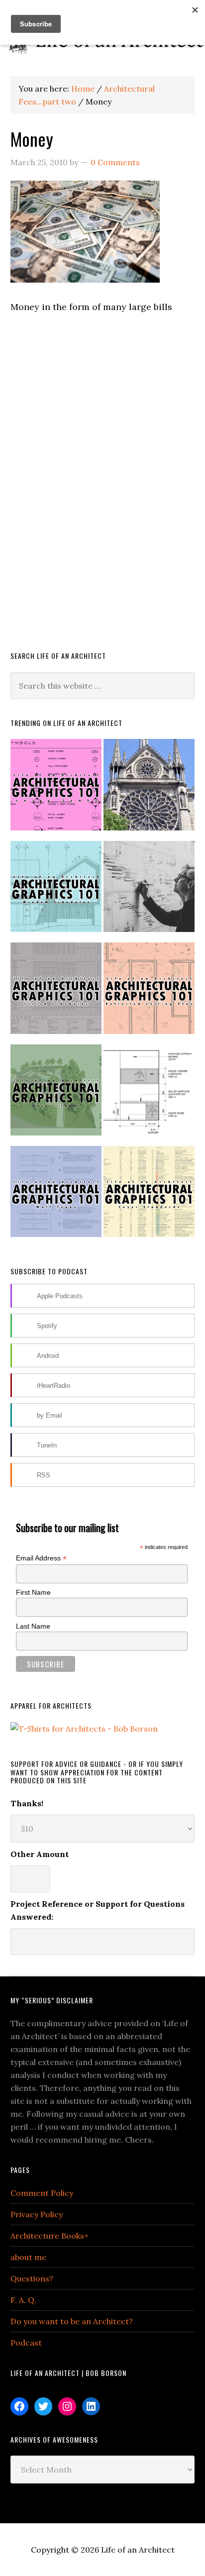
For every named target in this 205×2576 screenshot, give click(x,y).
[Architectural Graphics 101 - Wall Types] (56, 1196)
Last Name (33, 1626)
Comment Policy (42, 2193)
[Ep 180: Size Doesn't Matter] (149, 891)
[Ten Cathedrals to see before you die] (149, 789)
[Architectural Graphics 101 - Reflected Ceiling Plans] (149, 992)
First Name (33, 1592)
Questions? (32, 2278)
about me (28, 2257)
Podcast (26, 2343)
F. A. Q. (23, 2300)
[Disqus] (103, 495)
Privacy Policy (37, 2214)
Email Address (41, 1558)
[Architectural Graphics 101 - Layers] (149, 1196)
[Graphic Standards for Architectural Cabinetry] (149, 1094)
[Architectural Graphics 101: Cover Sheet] (56, 1094)
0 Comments (115, 162)
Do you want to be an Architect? (72, 2321)
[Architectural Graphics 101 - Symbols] (56, 789)
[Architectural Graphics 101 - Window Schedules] (56, 891)
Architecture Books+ (50, 2236)
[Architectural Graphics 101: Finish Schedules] (56, 992)
